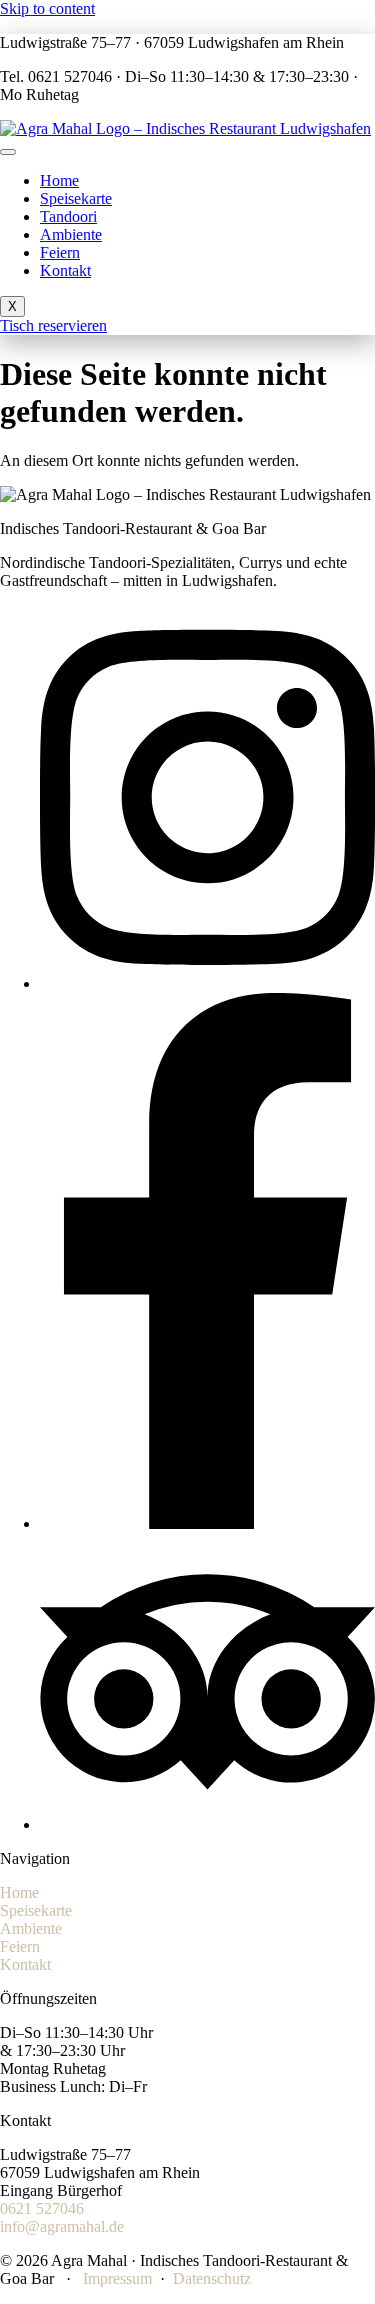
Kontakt (65, 270)
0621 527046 (42, 2208)
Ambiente (71, 234)
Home (59, 180)
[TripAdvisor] (207, 1824)
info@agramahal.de (62, 2226)
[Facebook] (207, 1523)
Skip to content (47, 8)
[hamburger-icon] (8, 152)
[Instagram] (207, 983)
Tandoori (68, 216)
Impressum (117, 2278)
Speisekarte (76, 198)
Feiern (60, 252)
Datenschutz (212, 2278)
